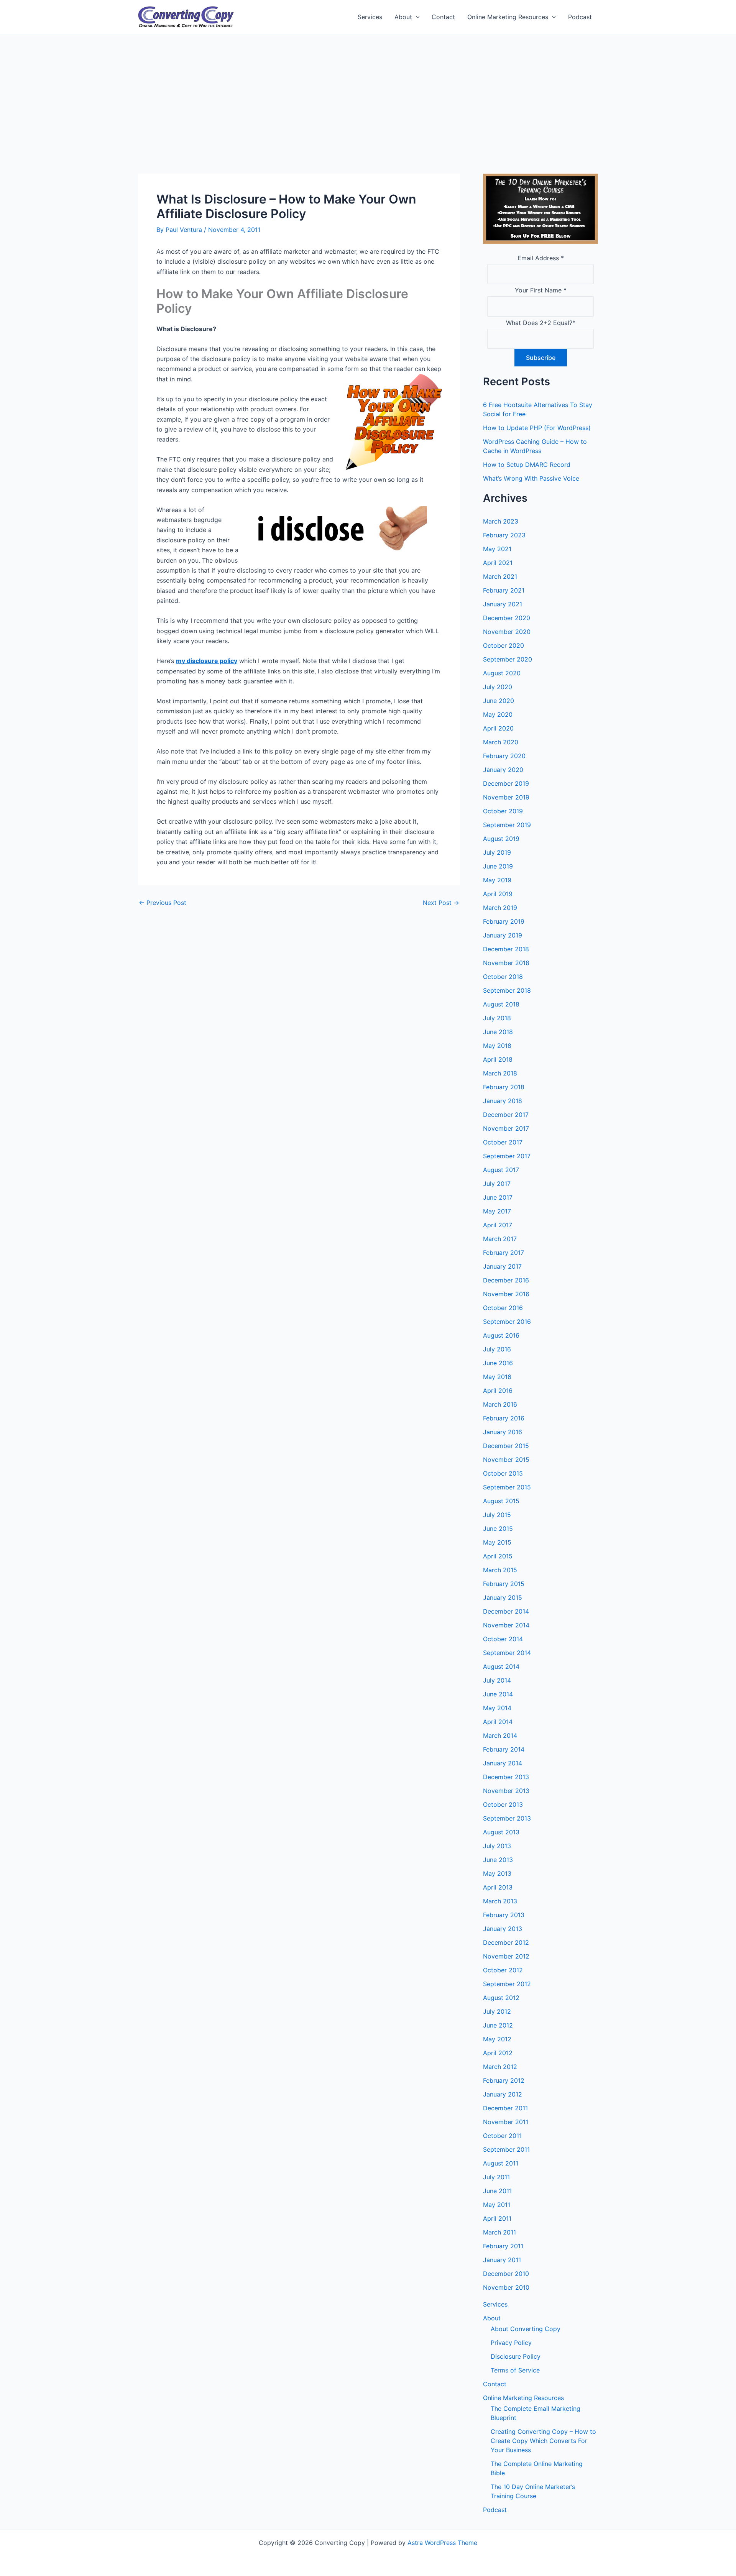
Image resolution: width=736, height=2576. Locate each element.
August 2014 (501, 1666)
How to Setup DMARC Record (527, 465)
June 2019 (498, 866)
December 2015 (506, 1446)
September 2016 (507, 1322)
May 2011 (497, 2205)
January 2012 (503, 2094)
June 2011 (497, 2191)
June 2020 (499, 701)
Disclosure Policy (516, 2356)
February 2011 (503, 2246)
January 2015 (503, 1597)
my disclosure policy (207, 661)
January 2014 (503, 1763)
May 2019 (497, 880)
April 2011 (497, 2218)
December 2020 (507, 618)
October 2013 (503, 1804)
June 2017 (498, 1197)
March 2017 (500, 1239)
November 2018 (506, 963)
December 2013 (506, 1777)
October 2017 (503, 1142)
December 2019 (506, 783)
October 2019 (503, 811)
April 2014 (498, 1722)
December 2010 (506, 2274)
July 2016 (497, 1349)
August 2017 (501, 1170)
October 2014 (503, 1639)
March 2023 (501, 521)
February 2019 (504, 921)
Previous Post (163, 903)
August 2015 (501, 1501)
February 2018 (504, 1087)
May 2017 (497, 1211)
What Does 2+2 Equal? (541, 323)
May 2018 (497, 1046)
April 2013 (498, 1887)
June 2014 (498, 1694)
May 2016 (497, 1377)
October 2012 (503, 1970)
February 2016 (504, 1418)
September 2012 (507, 1984)
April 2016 (498, 1391)
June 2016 (498, 1363)
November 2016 (506, 1294)
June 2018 (498, 1032)
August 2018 (501, 1004)
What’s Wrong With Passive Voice (531, 478)
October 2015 (503, 1473)
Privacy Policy (511, 2343)
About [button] (403, 17)
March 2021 (500, 576)
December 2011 (505, 2108)
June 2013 (498, 1860)
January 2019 (503, 935)
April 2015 (498, 1556)
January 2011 (502, 2260)
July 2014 (497, 1680)
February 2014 (504, 1749)
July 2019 (497, 852)
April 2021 (498, 563)
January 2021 (503, 604)
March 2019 (500, 908)
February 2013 (504, 1915)
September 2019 (507, 825)
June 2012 (498, 2025)
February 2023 (504, 535)
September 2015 (507, 1487)
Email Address (541, 258)
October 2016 (503, 1308)
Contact (443, 17)
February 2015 (504, 1584)
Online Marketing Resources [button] (508, 17)
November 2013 (506, 1791)
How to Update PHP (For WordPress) (537, 428)
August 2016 (501, 1335)
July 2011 (496, 2177)
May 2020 (498, 714)
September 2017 (507, 1156)
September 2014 (507, 1653)
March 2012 (500, 2067)
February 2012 (504, 2080)
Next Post (441, 903)
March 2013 (500, 1901)
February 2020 (504, 756)
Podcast (580, 17)
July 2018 (497, 1018)
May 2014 (497, 1708)
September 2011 (506, 2149)
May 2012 (497, 2039)
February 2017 (504, 1253)
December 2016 (506, 1280)
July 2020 (498, 687)
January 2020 (503, 770)
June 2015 (498, 1529)
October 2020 (504, 645)
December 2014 (506, 1611)
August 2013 (501, 1832)
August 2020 (502, 673)
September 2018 (507, 990)
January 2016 (503, 1432)
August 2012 (501, 1998)
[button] (416, 17)
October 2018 (503, 977)
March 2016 (500, 1404)
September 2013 (507, 1818)
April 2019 (498, 894)
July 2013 (497, 1846)
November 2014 (506, 1625)
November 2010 (506, 2287)
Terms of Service (515, 2370)
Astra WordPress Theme (442, 2543)
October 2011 (502, 2136)
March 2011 (499, 2232)
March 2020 (501, 742)
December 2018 (506, 949)
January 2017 (502, 1266)
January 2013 (503, 1929)
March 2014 (500, 1735)
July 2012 (497, 2011)
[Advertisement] (368, 92)
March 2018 (500, 1073)
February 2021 (504, 590)
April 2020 (498, 728)
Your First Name (541, 290)
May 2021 (497, 549)
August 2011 (501, 2163)
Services (370, 17)
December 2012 (506, 1942)
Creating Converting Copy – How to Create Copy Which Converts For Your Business (543, 2441)
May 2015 (497, 1542)
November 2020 (507, 632)
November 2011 (506, 2122)
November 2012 (506, 1956)
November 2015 (506, 1460)
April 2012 (498, 2053)
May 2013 (497, 1873)
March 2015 (500, 1570)
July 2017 (497, 1184)
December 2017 (506, 1115)
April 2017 (498, 1225)
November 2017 (506, 1128)
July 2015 (497, 1515)
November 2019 (506, 797)
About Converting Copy (526, 2329)
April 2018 (498, 1059)
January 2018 (503, 1101)
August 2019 (501, 839)
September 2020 (508, 659)
